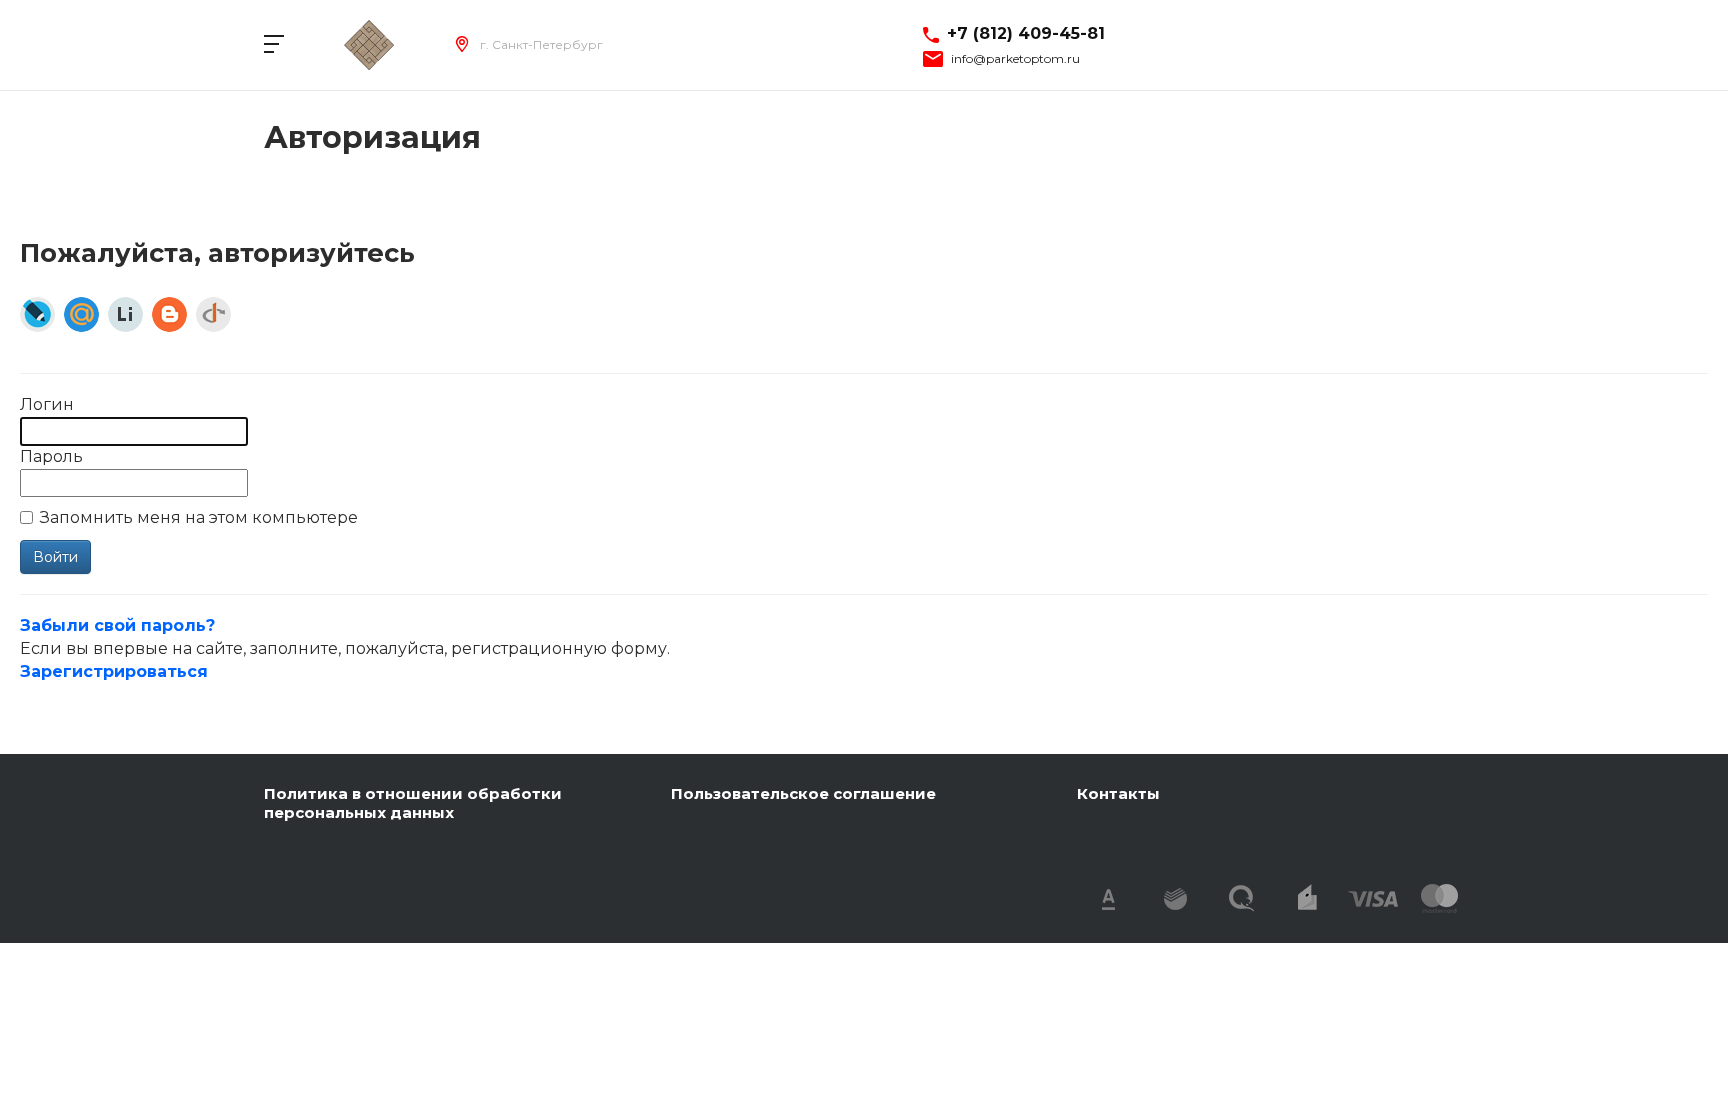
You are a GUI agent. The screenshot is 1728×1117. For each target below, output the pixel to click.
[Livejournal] (37, 314)
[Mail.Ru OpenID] (81, 314)
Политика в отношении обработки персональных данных (413, 803)
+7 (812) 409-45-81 (1026, 33)
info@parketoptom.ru (1015, 59)
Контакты (1118, 793)
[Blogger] (169, 314)
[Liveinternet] (125, 314)
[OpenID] (213, 314)
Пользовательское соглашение (803, 793)
